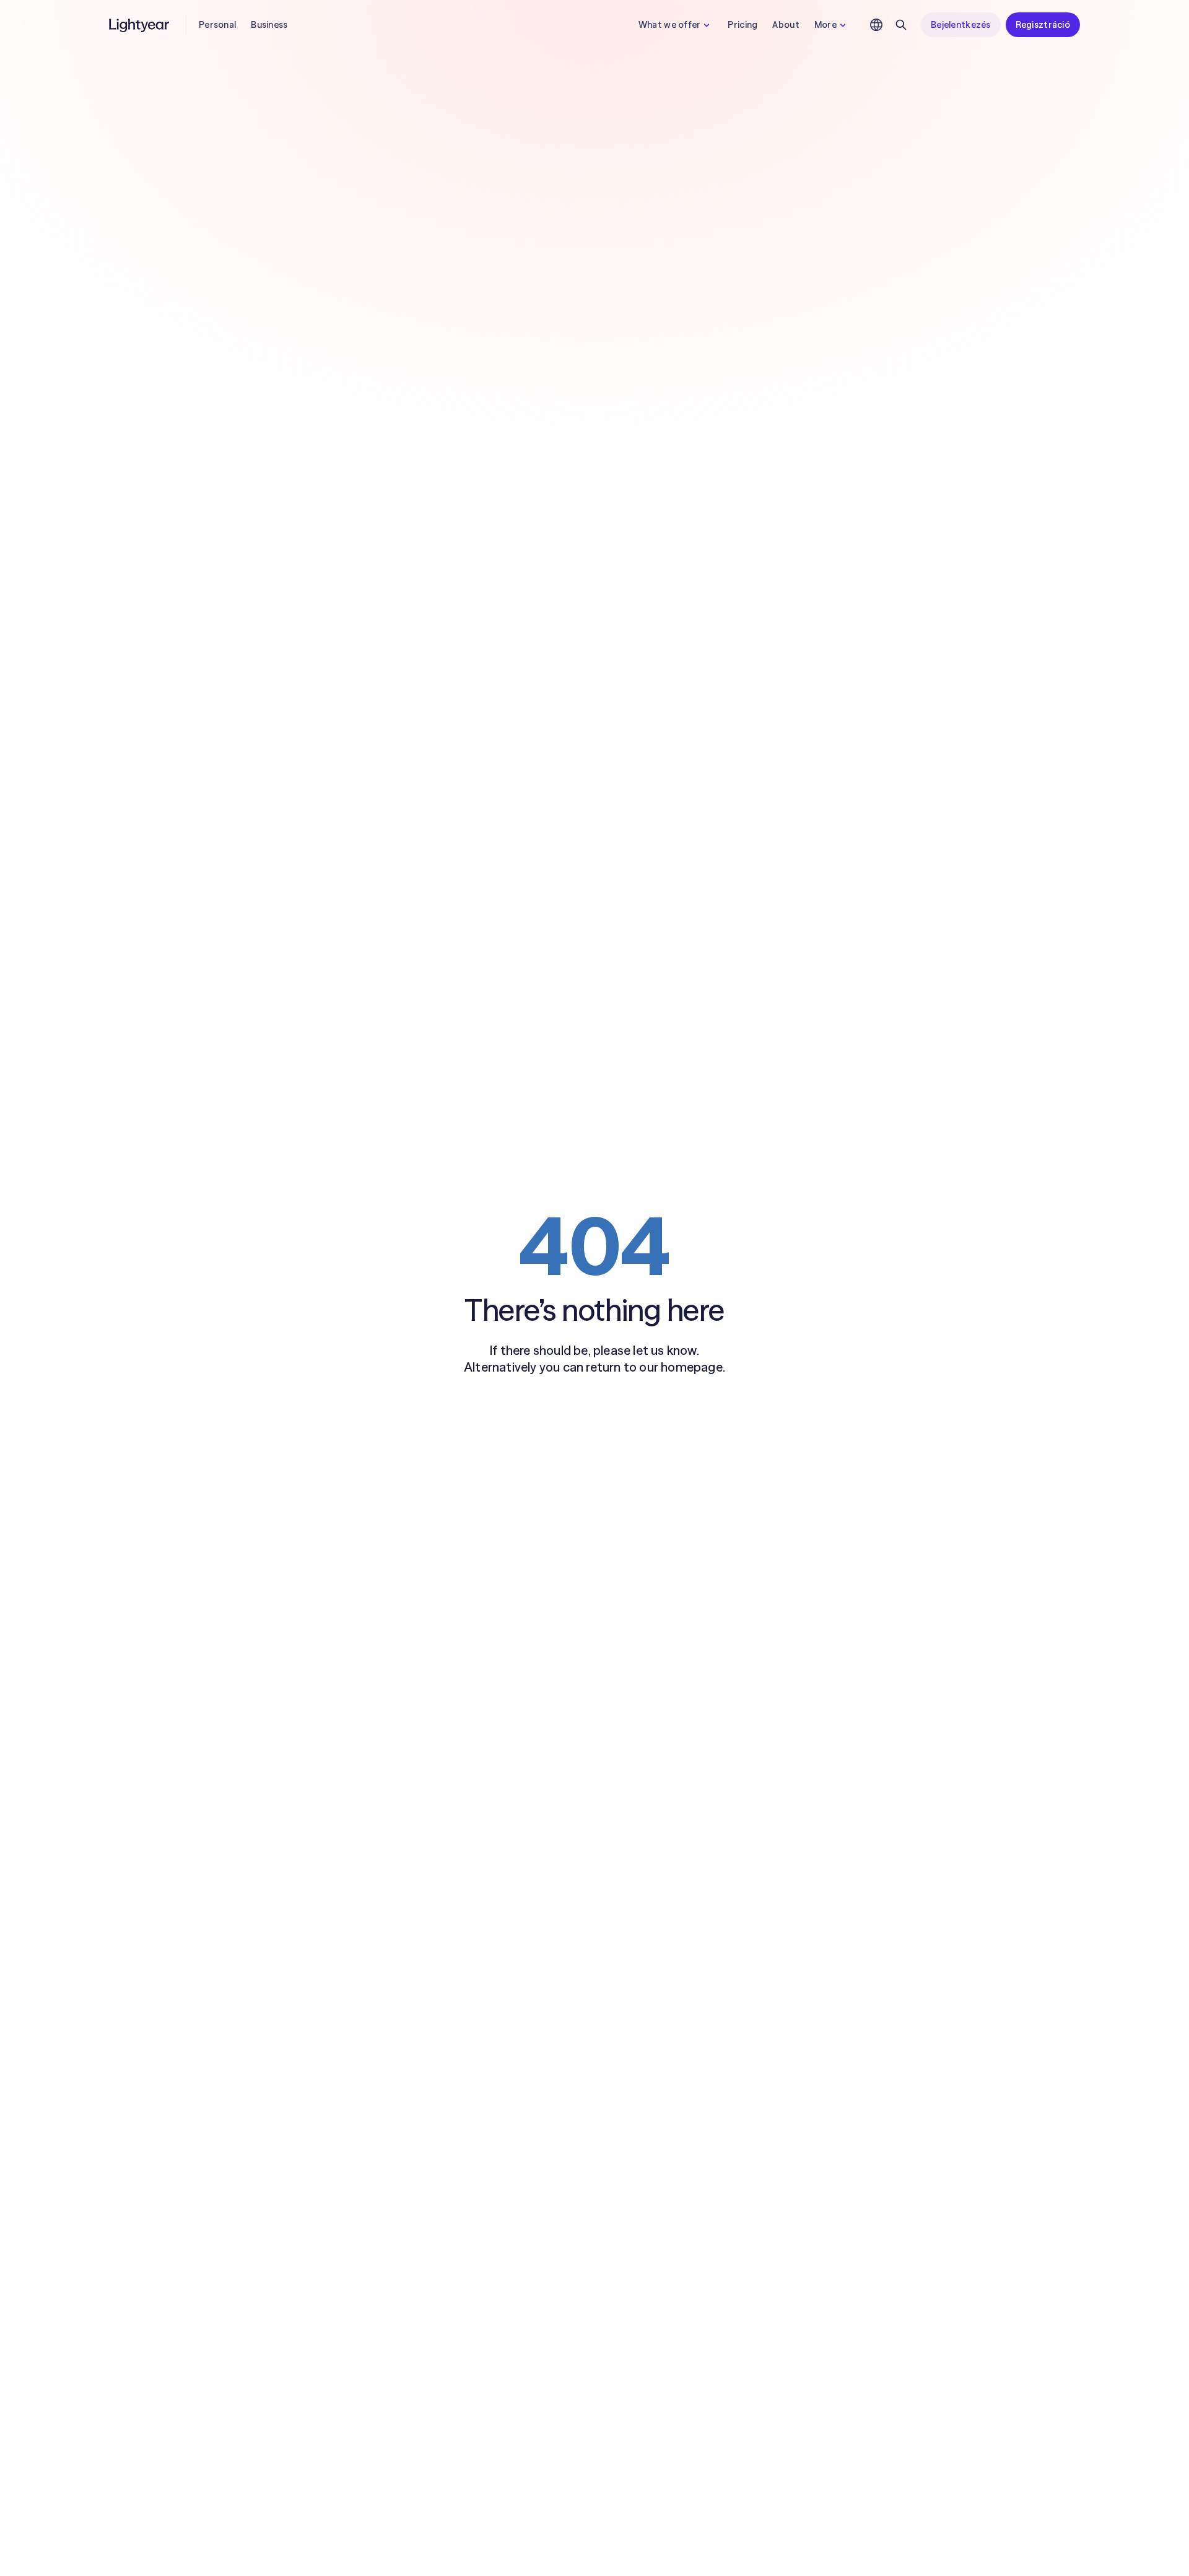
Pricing (743, 25)
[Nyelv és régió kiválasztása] (876, 25)
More (825, 25)
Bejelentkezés (961, 25)
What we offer (670, 25)
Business (269, 25)
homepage (692, 1367)
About (786, 25)
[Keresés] (901, 25)
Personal (217, 25)
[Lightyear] (140, 25)
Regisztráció (1043, 25)
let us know (664, 1350)
